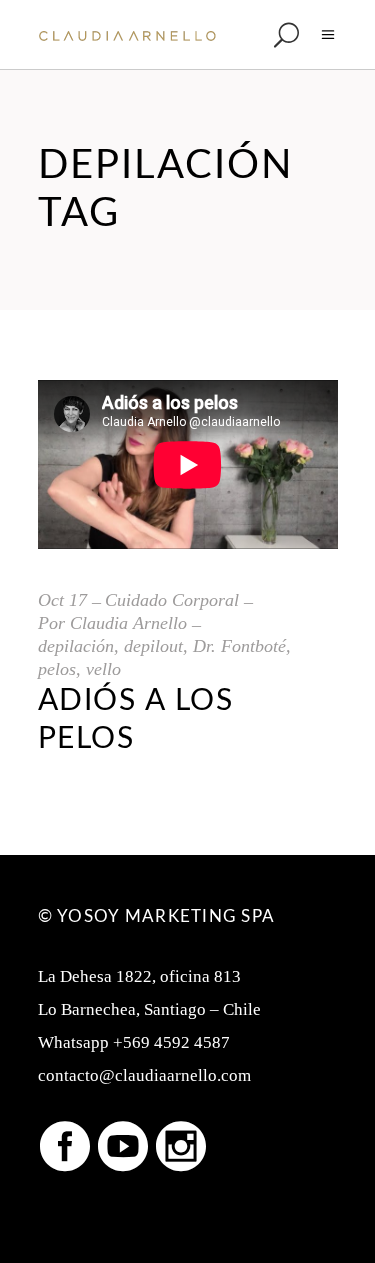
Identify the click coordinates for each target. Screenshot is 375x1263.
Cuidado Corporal (172, 600)
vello (103, 669)
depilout (153, 646)
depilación (76, 646)
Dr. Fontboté (239, 646)
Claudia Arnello (128, 623)
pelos (57, 669)
